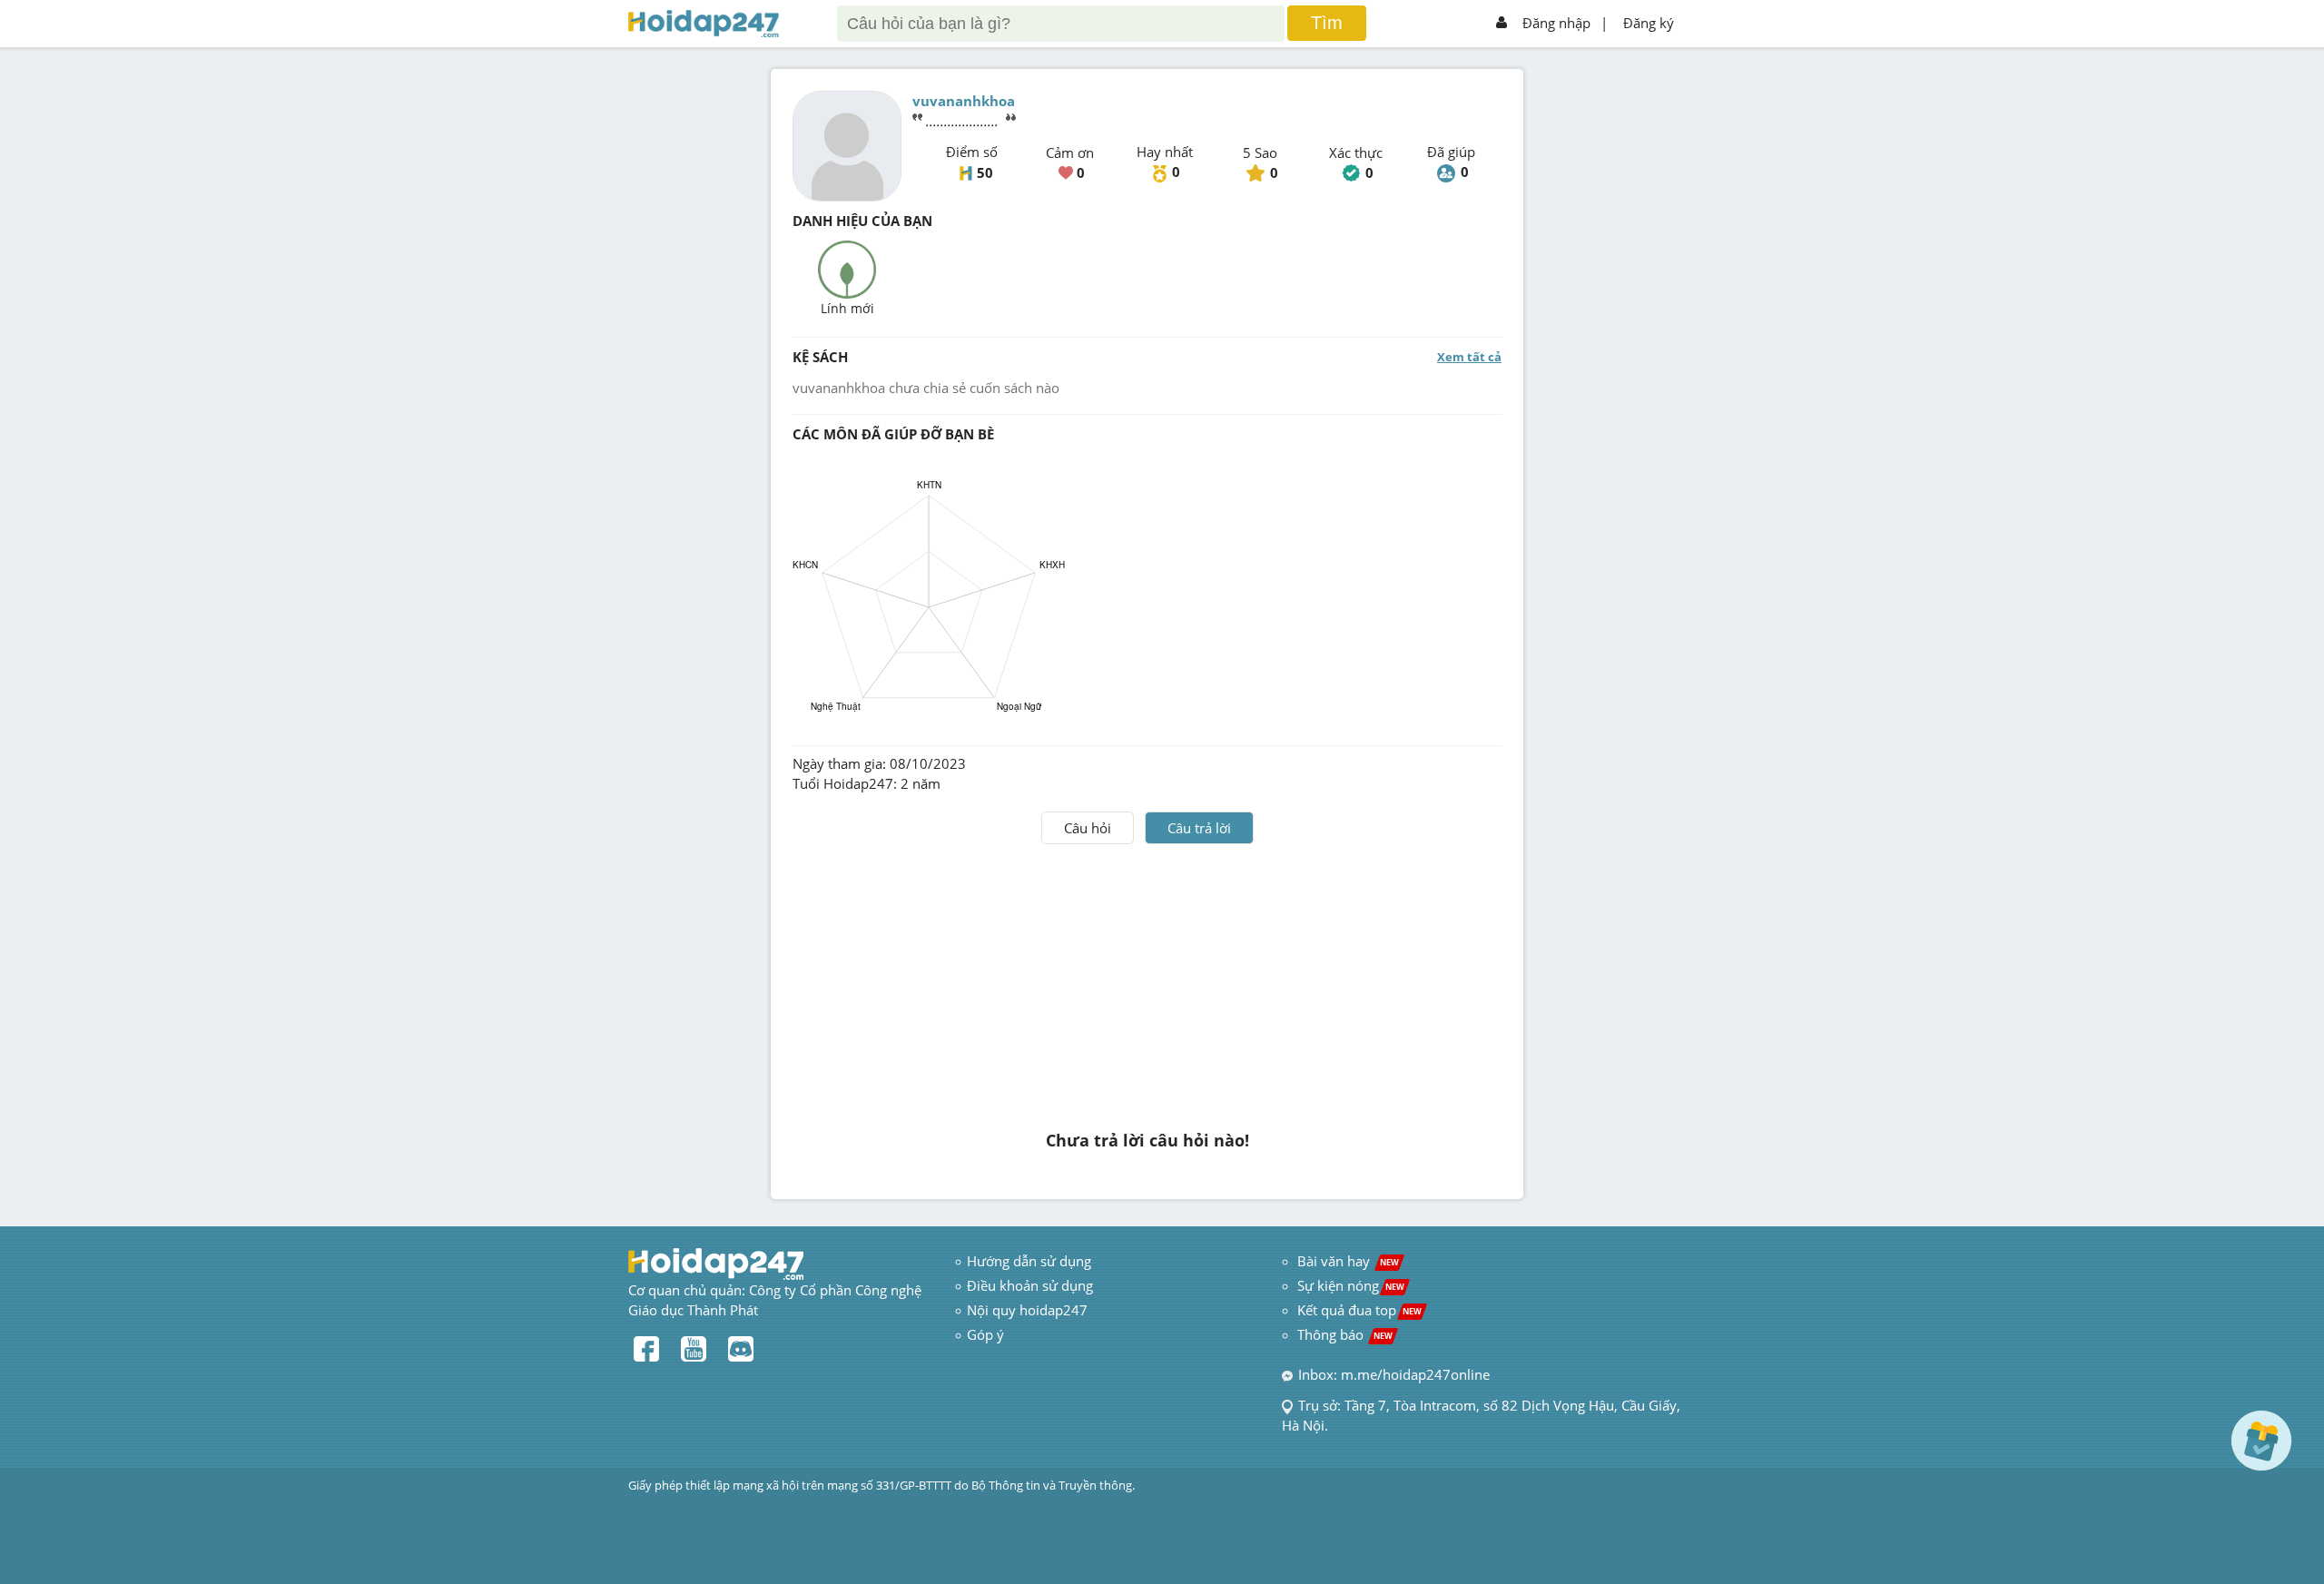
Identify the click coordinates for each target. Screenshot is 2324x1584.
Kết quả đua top (1359, 1310)
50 (985, 172)
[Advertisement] (1147, 980)
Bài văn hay (1346, 1261)
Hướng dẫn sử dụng (1029, 1261)
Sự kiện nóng (1351, 1285)
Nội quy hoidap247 (1027, 1310)
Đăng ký (1649, 23)
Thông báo (1345, 1334)
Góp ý (985, 1334)
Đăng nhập (1556, 23)
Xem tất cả (1469, 357)
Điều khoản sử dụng (1030, 1285)
